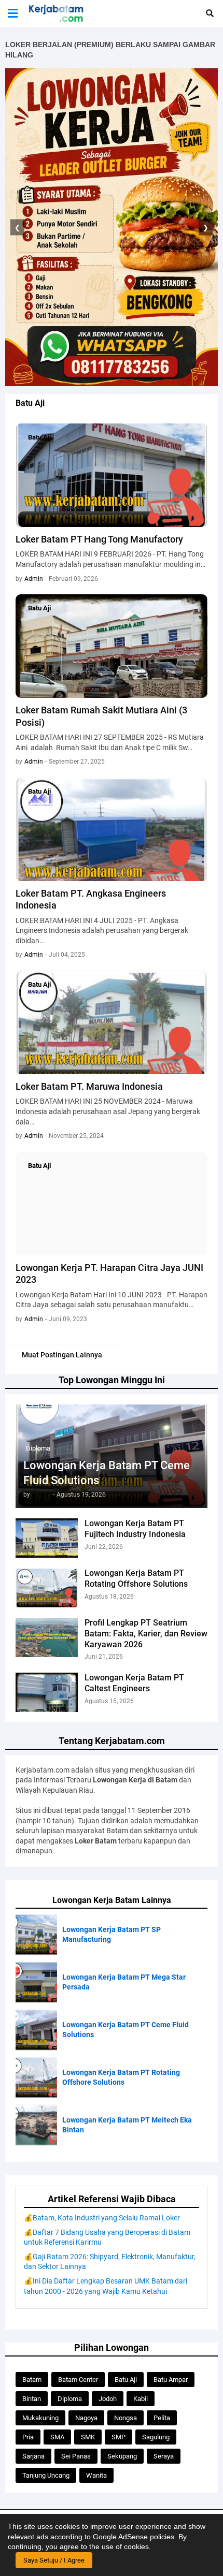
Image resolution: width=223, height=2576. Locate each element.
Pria (28, 2437)
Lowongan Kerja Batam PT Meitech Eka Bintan (127, 2125)
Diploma (70, 2399)
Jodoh (108, 2399)
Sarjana (33, 2456)
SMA (57, 2437)
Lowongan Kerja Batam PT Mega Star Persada (124, 1982)
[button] (13, 13)
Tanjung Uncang (46, 2475)
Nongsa (126, 2418)
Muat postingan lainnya (62, 1355)
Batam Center (78, 2380)
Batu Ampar (171, 2380)
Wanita (96, 2475)
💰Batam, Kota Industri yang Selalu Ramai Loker (102, 2218)
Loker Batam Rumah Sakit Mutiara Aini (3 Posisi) (101, 716)
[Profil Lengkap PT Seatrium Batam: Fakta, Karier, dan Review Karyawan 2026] (47, 1637)
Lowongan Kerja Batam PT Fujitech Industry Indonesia (135, 1529)
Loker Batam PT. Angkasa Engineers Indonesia (91, 899)
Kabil (141, 2399)
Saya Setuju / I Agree (54, 2560)
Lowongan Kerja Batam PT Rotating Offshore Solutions (136, 1578)
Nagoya (86, 2418)
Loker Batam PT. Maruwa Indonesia (89, 1086)
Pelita (162, 2418)
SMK (88, 2437)
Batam (32, 2380)
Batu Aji (126, 2380)
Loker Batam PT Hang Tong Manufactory (99, 539)
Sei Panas (76, 2456)
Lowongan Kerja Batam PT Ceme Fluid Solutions (107, 1473)
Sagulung (156, 2437)
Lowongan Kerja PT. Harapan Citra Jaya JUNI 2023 (109, 1274)
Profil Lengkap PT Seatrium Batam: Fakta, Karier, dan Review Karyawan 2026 (146, 1634)
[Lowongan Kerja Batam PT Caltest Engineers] (47, 1692)
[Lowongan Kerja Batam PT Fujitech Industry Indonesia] (47, 1538)
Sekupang (122, 2456)
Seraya (164, 2456)
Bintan (32, 2399)
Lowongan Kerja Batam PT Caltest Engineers (134, 1683)
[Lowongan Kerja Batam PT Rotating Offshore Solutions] (47, 1588)
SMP (119, 2437)
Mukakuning (40, 2418)
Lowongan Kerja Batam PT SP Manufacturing (112, 1935)
